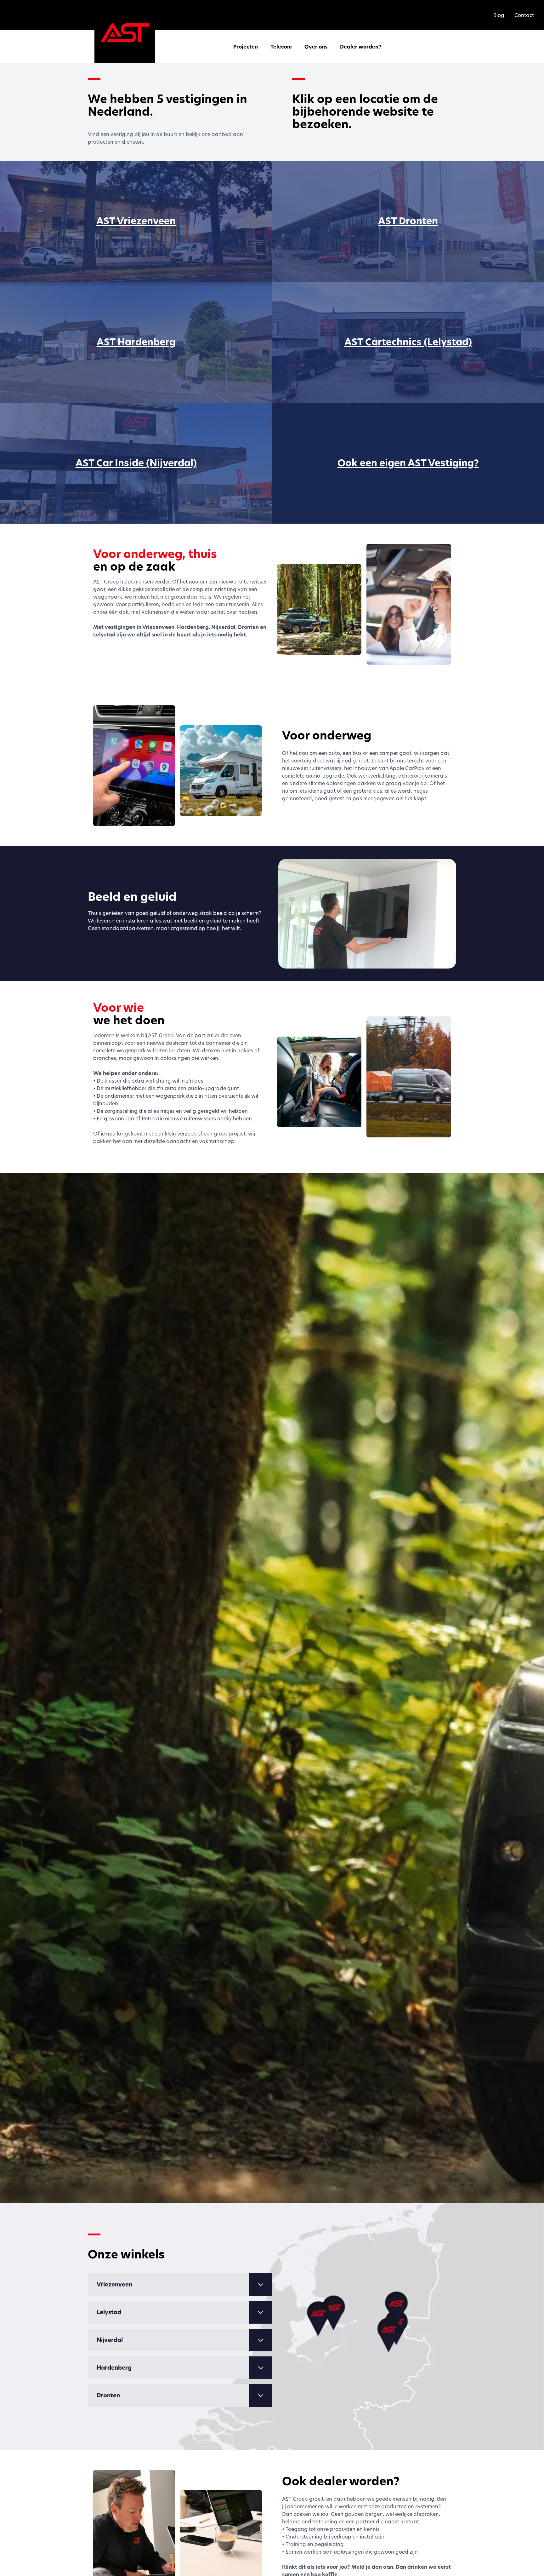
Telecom (281, 47)
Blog (499, 15)
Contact (524, 15)
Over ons (316, 47)
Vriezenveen (114, 2284)
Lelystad (109, 2312)
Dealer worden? (361, 47)
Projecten (246, 47)
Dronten (108, 2395)
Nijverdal (110, 2340)
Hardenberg (114, 2368)
